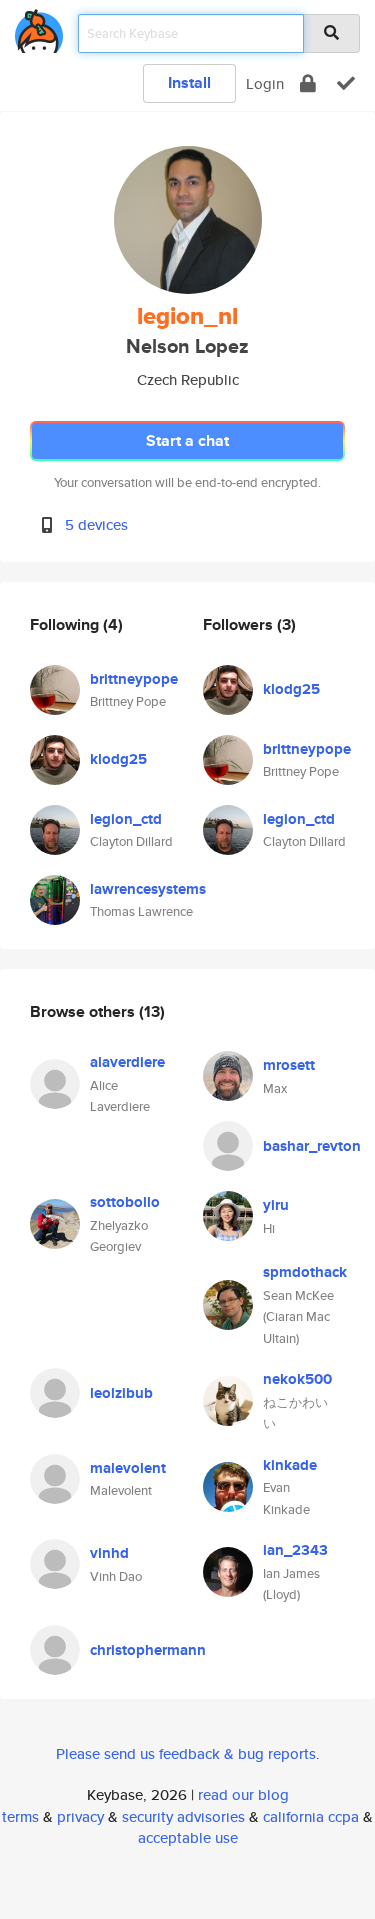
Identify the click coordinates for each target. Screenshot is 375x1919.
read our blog (243, 1794)
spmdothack (305, 1272)
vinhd (109, 1553)
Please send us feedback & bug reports (186, 1753)
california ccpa (311, 1816)
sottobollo (125, 1202)
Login (265, 83)
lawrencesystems (148, 889)
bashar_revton (312, 1146)
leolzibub (121, 1393)
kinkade (290, 1465)
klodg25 (118, 759)
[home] (39, 27)
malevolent (128, 1468)
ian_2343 (295, 1550)
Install (189, 82)
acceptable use (188, 1837)
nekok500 (297, 1379)
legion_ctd (126, 819)
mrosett (289, 1065)
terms (20, 1816)
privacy (80, 1816)
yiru (276, 1205)
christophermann (148, 1650)
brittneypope (134, 679)
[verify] (346, 83)
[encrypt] (308, 83)
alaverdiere (127, 1062)
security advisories (183, 1816)
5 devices (96, 524)
